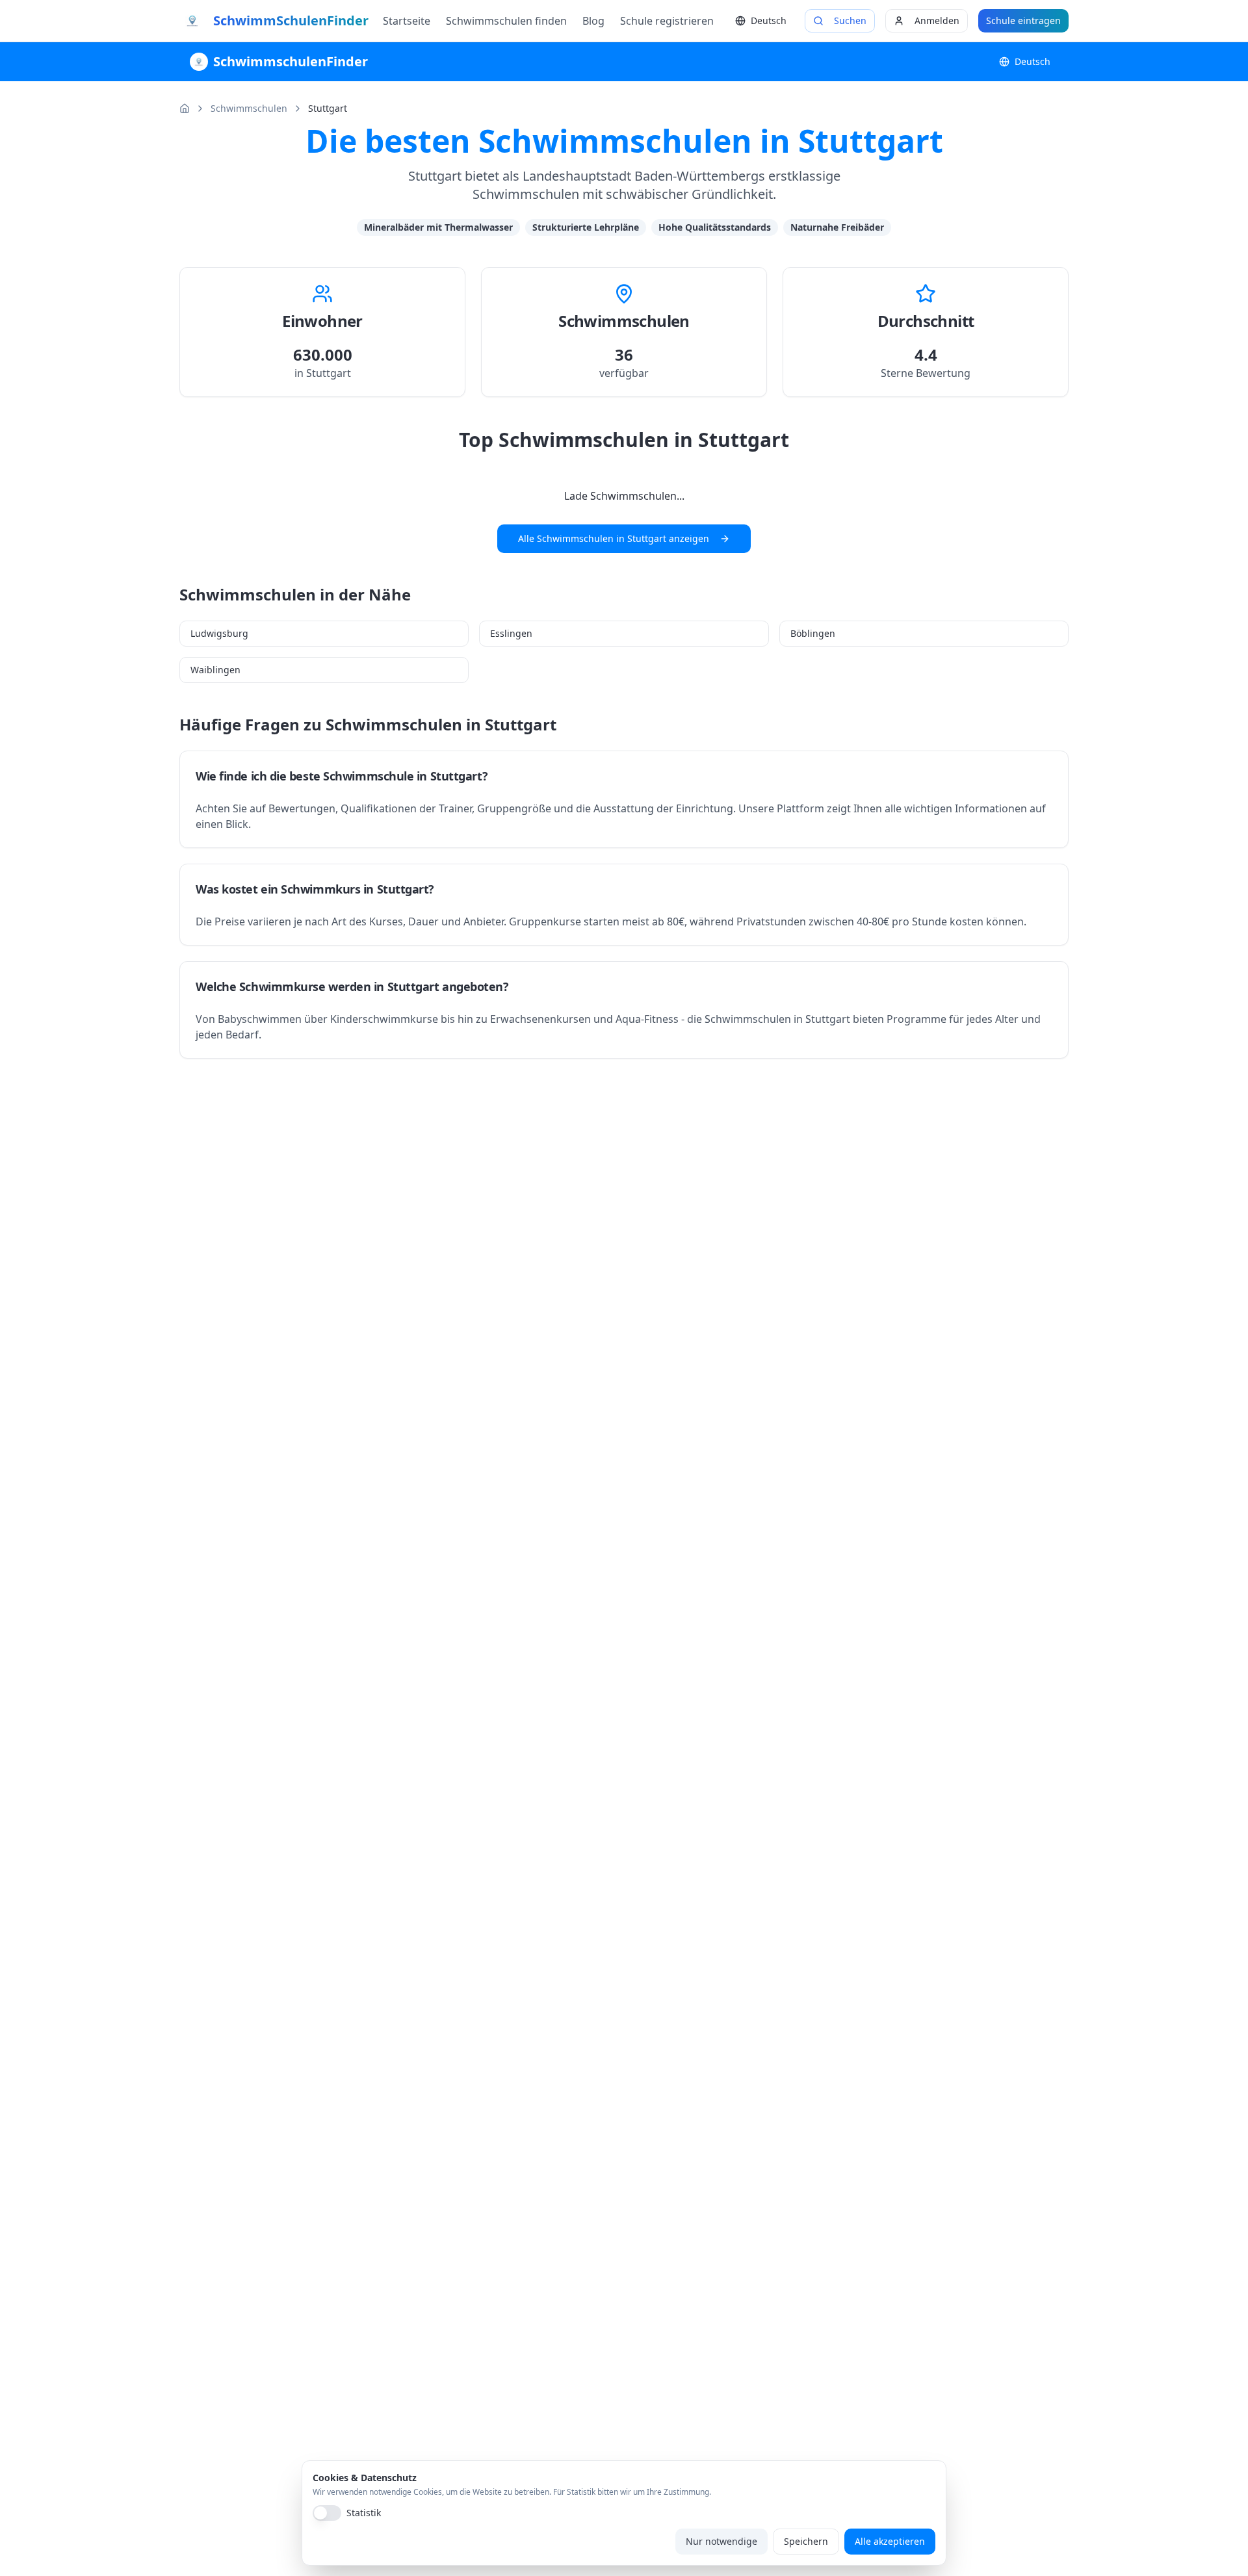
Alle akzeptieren (890, 2541)
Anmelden (937, 20)
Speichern (806, 2541)
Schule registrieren (667, 21)
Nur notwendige (721, 2541)
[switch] (327, 2513)
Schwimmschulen (249, 108)
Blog (593, 21)
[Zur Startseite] (185, 109)
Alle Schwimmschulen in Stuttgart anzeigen (614, 538)
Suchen (850, 20)
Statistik (364, 2513)
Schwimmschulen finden (506, 21)
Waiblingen (215, 670)
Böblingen (813, 633)
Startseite (407, 21)
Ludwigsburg (219, 633)
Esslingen (511, 633)
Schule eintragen (1023, 20)
